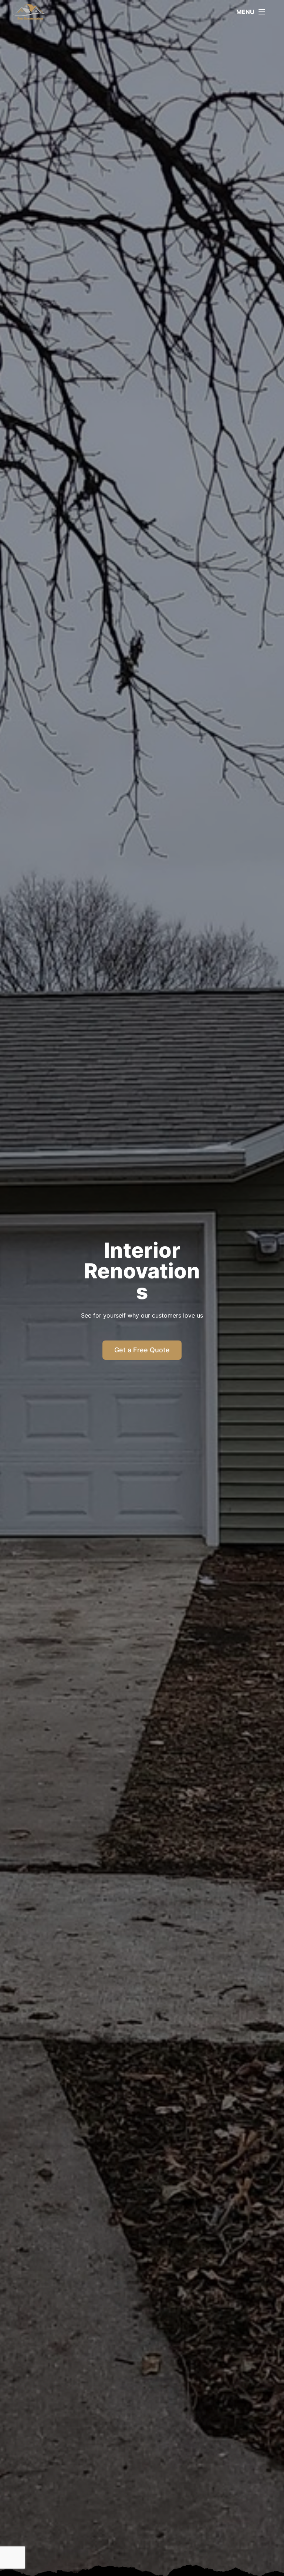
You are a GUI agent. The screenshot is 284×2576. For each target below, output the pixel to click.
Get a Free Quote (142, 1350)
